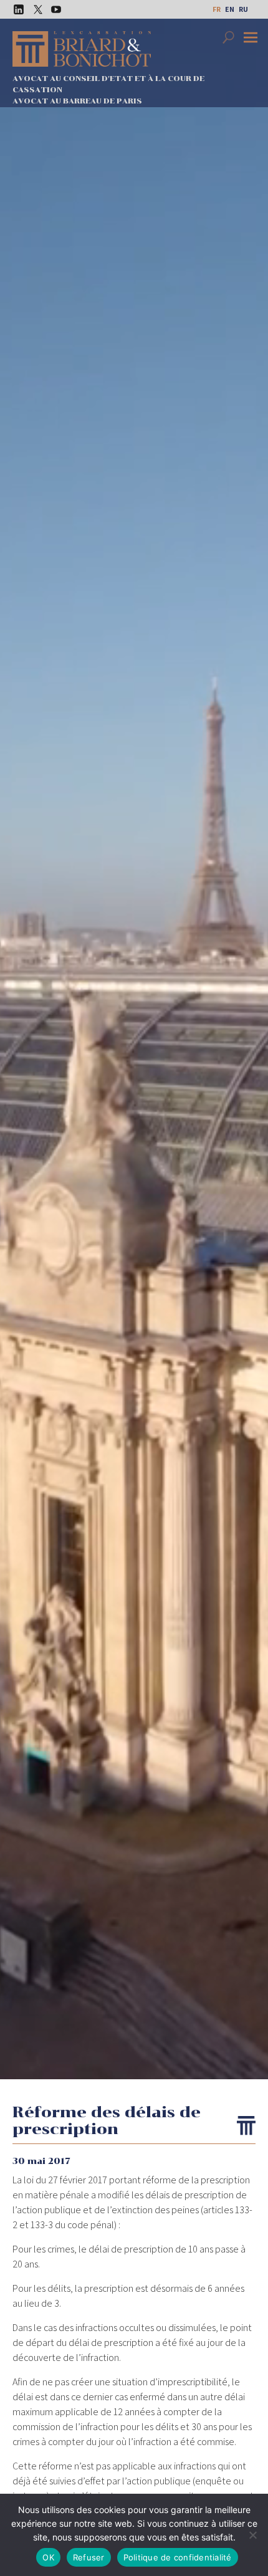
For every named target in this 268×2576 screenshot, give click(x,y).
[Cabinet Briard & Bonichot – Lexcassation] (82, 49)
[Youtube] (53, 9)
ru (243, 9)
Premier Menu (252, 39)
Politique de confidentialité (178, 2557)
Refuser (89, 2557)
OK (48, 2557)
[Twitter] (34, 9)
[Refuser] (252, 2535)
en (230, 9)
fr (217, 9)
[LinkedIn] (16, 9)
